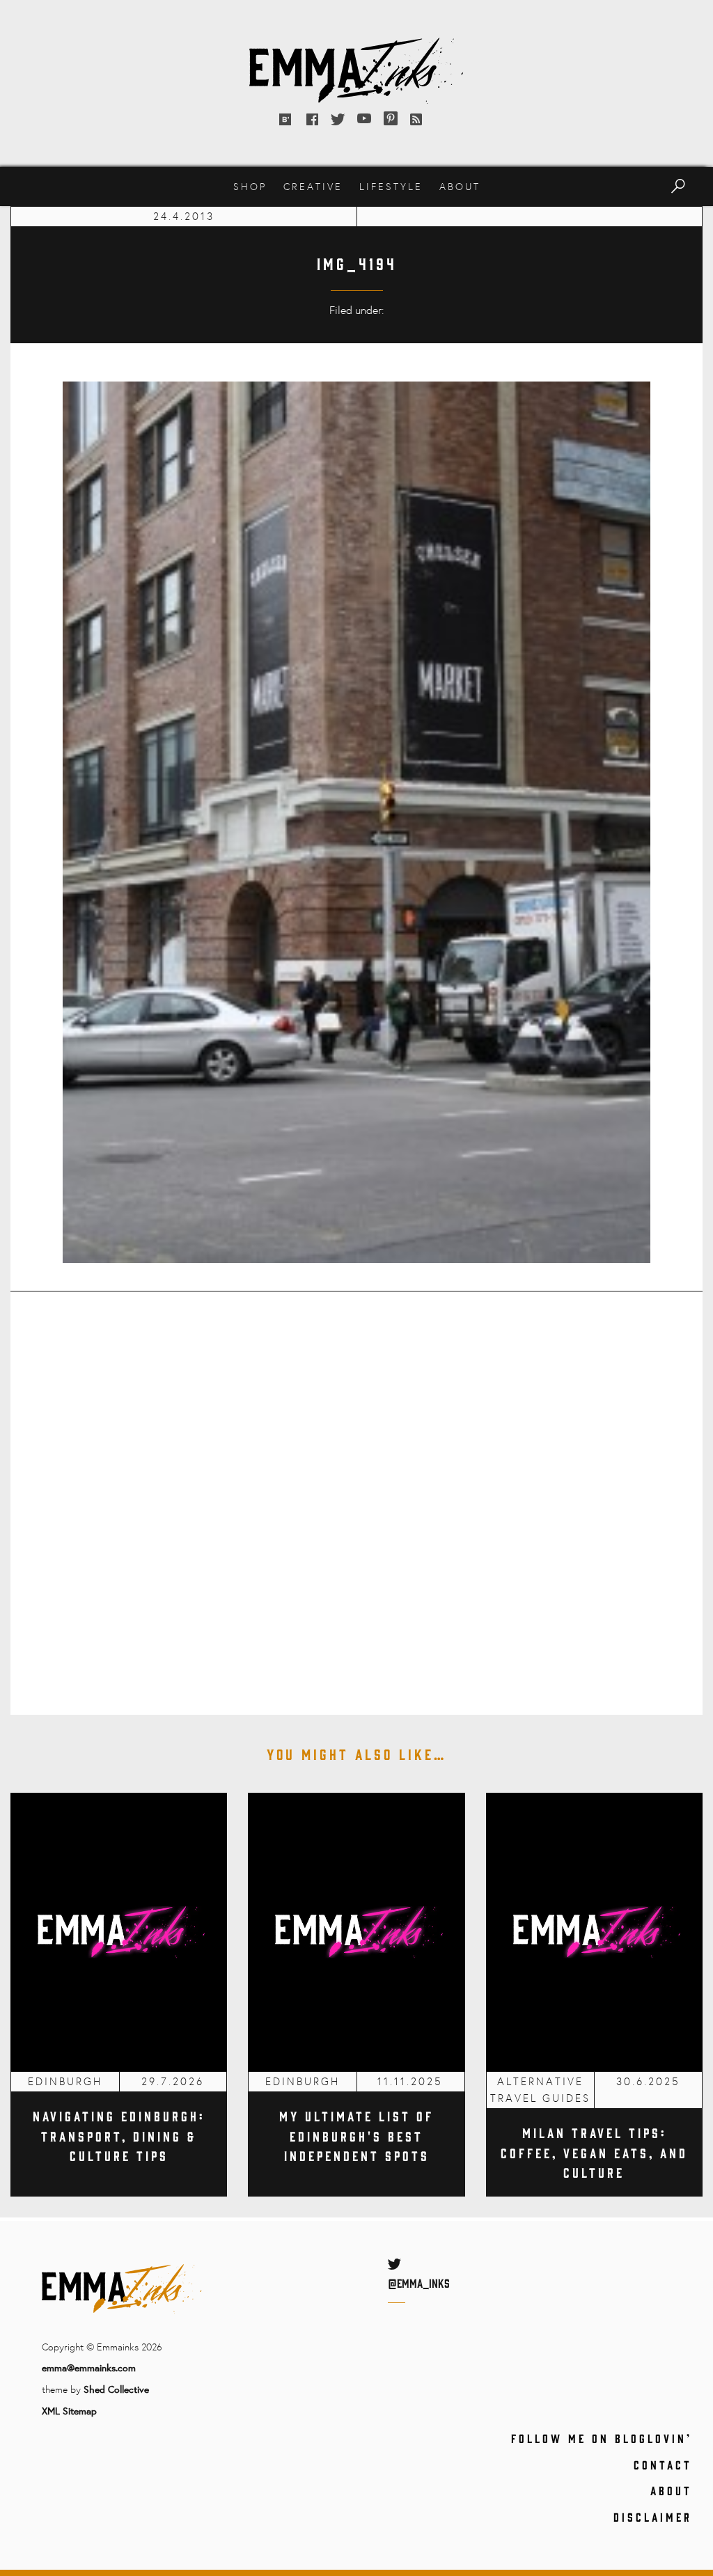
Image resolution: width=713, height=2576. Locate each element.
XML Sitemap (69, 2411)
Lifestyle (391, 186)
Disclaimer (653, 2517)
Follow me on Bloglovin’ (602, 2438)
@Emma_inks (419, 2283)
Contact (663, 2465)
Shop (250, 186)
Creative (313, 186)
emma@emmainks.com (89, 2367)
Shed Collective (116, 2389)
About (460, 186)
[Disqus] (356, 1493)
